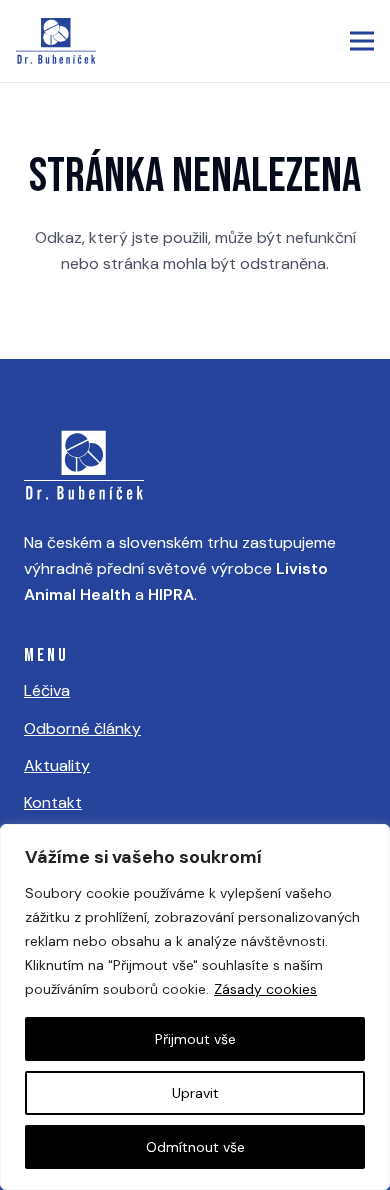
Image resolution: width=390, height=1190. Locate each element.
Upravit (195, 1093)
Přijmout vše (195, 1039)
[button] (362, 41)
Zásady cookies (265, 989)
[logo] (56, 41)
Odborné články (82, 728)
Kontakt (53, 802)
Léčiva (47, 690)
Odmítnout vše (195, 1147)
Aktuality (57, 765)
